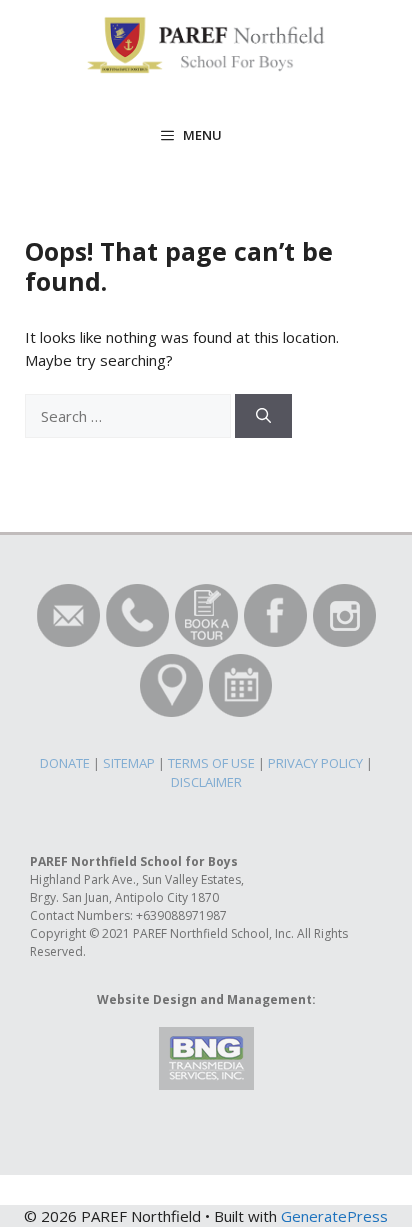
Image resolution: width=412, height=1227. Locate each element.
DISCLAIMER (206, 782)
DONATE (65, 763)
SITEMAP (129, 763)
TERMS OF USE (211, 763)
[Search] (263, 416)
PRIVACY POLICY (315, 763)
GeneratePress (334, 1216)
